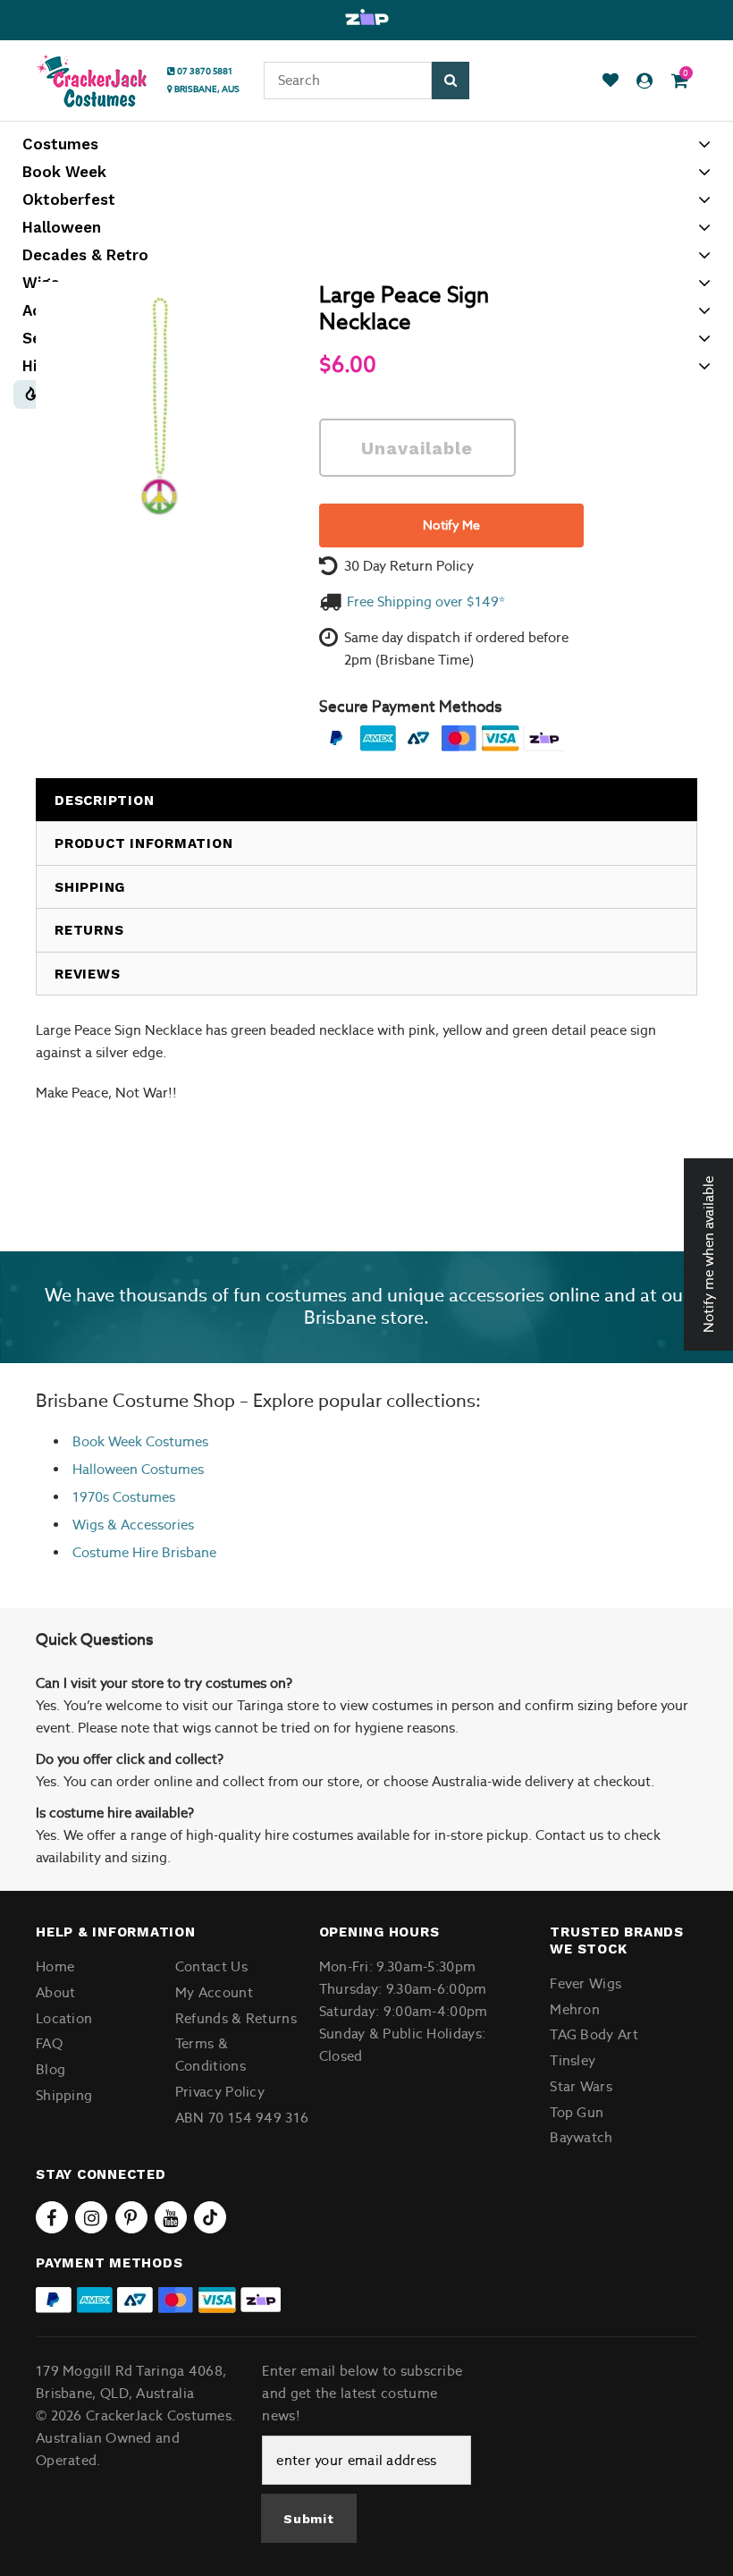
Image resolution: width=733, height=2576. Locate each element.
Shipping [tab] (90, 887)
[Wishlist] (611, 81)
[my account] (645, 81)
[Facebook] (52, 2217)
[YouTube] (171, 2217)
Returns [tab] (89, 930)
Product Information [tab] (143, 843)
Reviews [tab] (87, 974)
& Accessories (149, 1525)
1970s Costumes (124, 1497)
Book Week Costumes (140, 1441)
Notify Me (451, 525)
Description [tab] (104, 801)
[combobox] (348, 80)
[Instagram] (91, 2217)
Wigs (88, 1525)
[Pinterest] (131, 2217)
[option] (366, 18)
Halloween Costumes (138, 1469)
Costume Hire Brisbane (144, 1552)
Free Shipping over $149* (426, 602)
